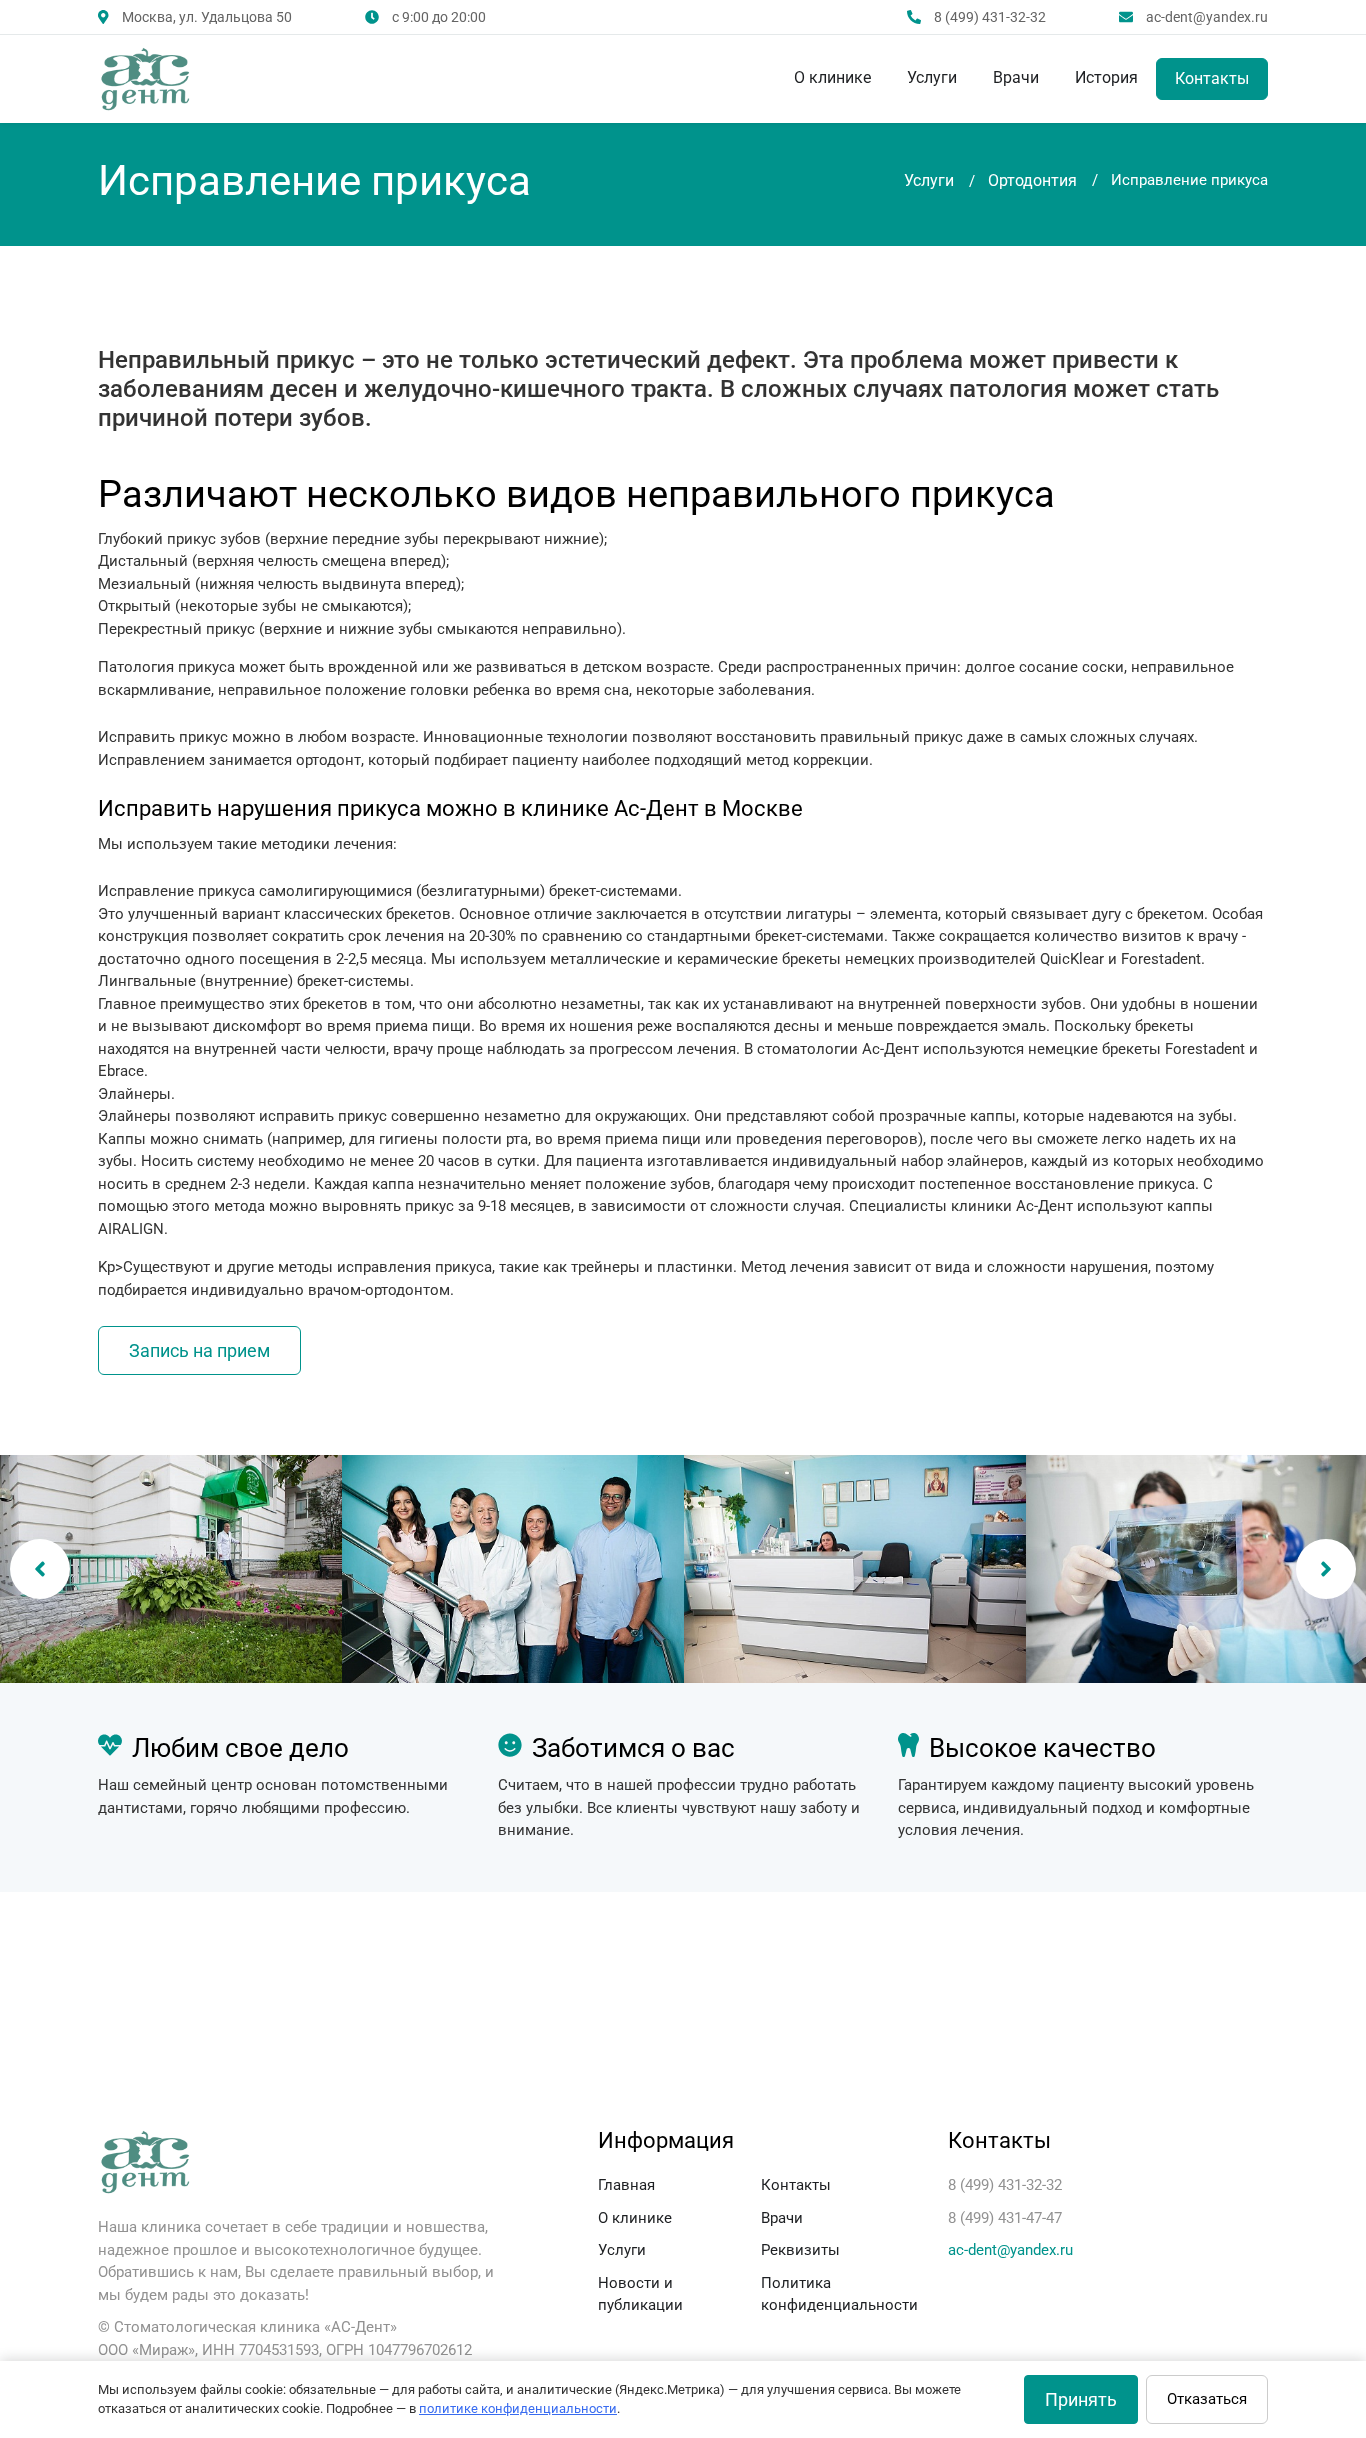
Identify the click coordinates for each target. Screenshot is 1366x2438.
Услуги (932, 77)
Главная (626, 2185)
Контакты (1212, 78)
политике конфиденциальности (518, 2408)
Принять (1081, 2399)
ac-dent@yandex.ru (1010, 2250)
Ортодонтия (1032, 180)
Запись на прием (199, 1350)
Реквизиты (800, 2250)
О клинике (832, 77)
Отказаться (1207, 2399)
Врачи (1016, 77)
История (1106, 77)
